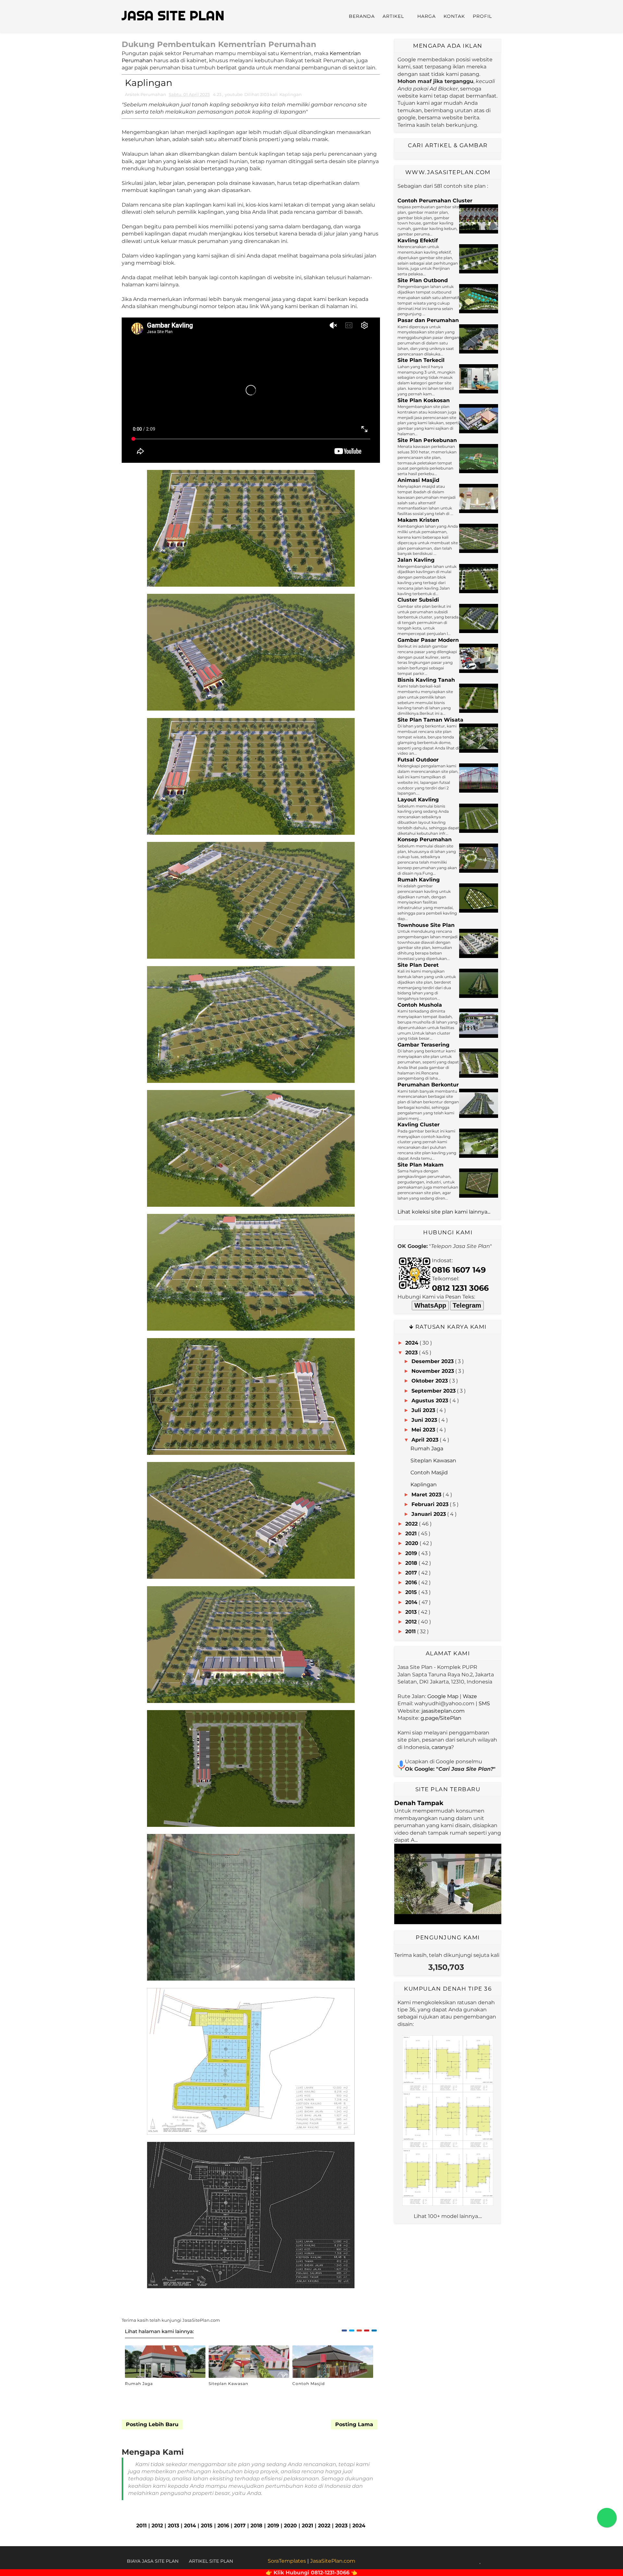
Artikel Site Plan (211, 2561)
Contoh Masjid (309, 2384)
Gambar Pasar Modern (428, 640)
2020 (290, 2526)
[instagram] (488, 2561)
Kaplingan (291, 94)
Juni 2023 (424, 1420)
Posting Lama (354, 2424)
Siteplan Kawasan (228, 2384)
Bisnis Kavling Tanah (426, 680)
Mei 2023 (423, 1430)
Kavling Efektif (418, 240)
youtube (234, 94)
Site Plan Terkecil (421, 360)
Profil (482, 16)
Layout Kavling (418, 800)
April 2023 (425, 1440)
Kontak (454, 16)
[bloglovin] (480, 2561)
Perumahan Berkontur (428, 1085)
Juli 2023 (423, 1410)
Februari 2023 (430, 1504)
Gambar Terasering (423, 1045)
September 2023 (434, 1391)
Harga (427, 16)
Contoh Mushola (420, 1005)
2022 (324, 2526)
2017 (240, 2526)
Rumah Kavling (419, 880)
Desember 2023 (433, 1361)
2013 (173, 2526)
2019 (273, 2526)
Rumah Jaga (139, 2384)
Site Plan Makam (421, 1165)
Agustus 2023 (430, 1401)
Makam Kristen (418, 520)
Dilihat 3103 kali (261, 94)
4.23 (217, 94)
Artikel (393, 16)
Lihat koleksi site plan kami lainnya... (444, 1212)
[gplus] (473, 2561)
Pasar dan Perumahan (428, 320)
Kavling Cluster (419, 1125)
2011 (141, 2526)
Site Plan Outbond (423, 280)
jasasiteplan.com (443, 1711)
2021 (307, 2526)
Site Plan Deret (418, 965)
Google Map (443, 1696)
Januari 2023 (429, 1514)
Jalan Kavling (416, 560)
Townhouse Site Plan (426, 925)
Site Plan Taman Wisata (430, 720)
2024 (359, 2526)
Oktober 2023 (430, 1381)
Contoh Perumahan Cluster (435, 201)
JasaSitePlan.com (333, 2561)
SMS (484, 1703)
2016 (223, 2526)
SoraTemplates (287, 2561)
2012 (157, 2526)
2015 (207, 2526)
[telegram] (496, 2561)
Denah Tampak (419, 1803)
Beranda (362, 16)
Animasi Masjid (418, 480)
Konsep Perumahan (425, 839)
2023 (341, 2526)
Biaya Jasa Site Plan (153, 2561)
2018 (257, 2526)
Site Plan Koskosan (424, 400)
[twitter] (464, 2561)
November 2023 (433, 1371)
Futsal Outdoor (418, 760)
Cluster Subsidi (418, 600)
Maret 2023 (426, 1495)
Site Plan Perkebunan (427, 440)
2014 (190, 2526)
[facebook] (456, 2561)
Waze (470, 1696)
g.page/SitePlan (441, 1718)
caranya (441, 1747)
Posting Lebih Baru (152, 2424)
